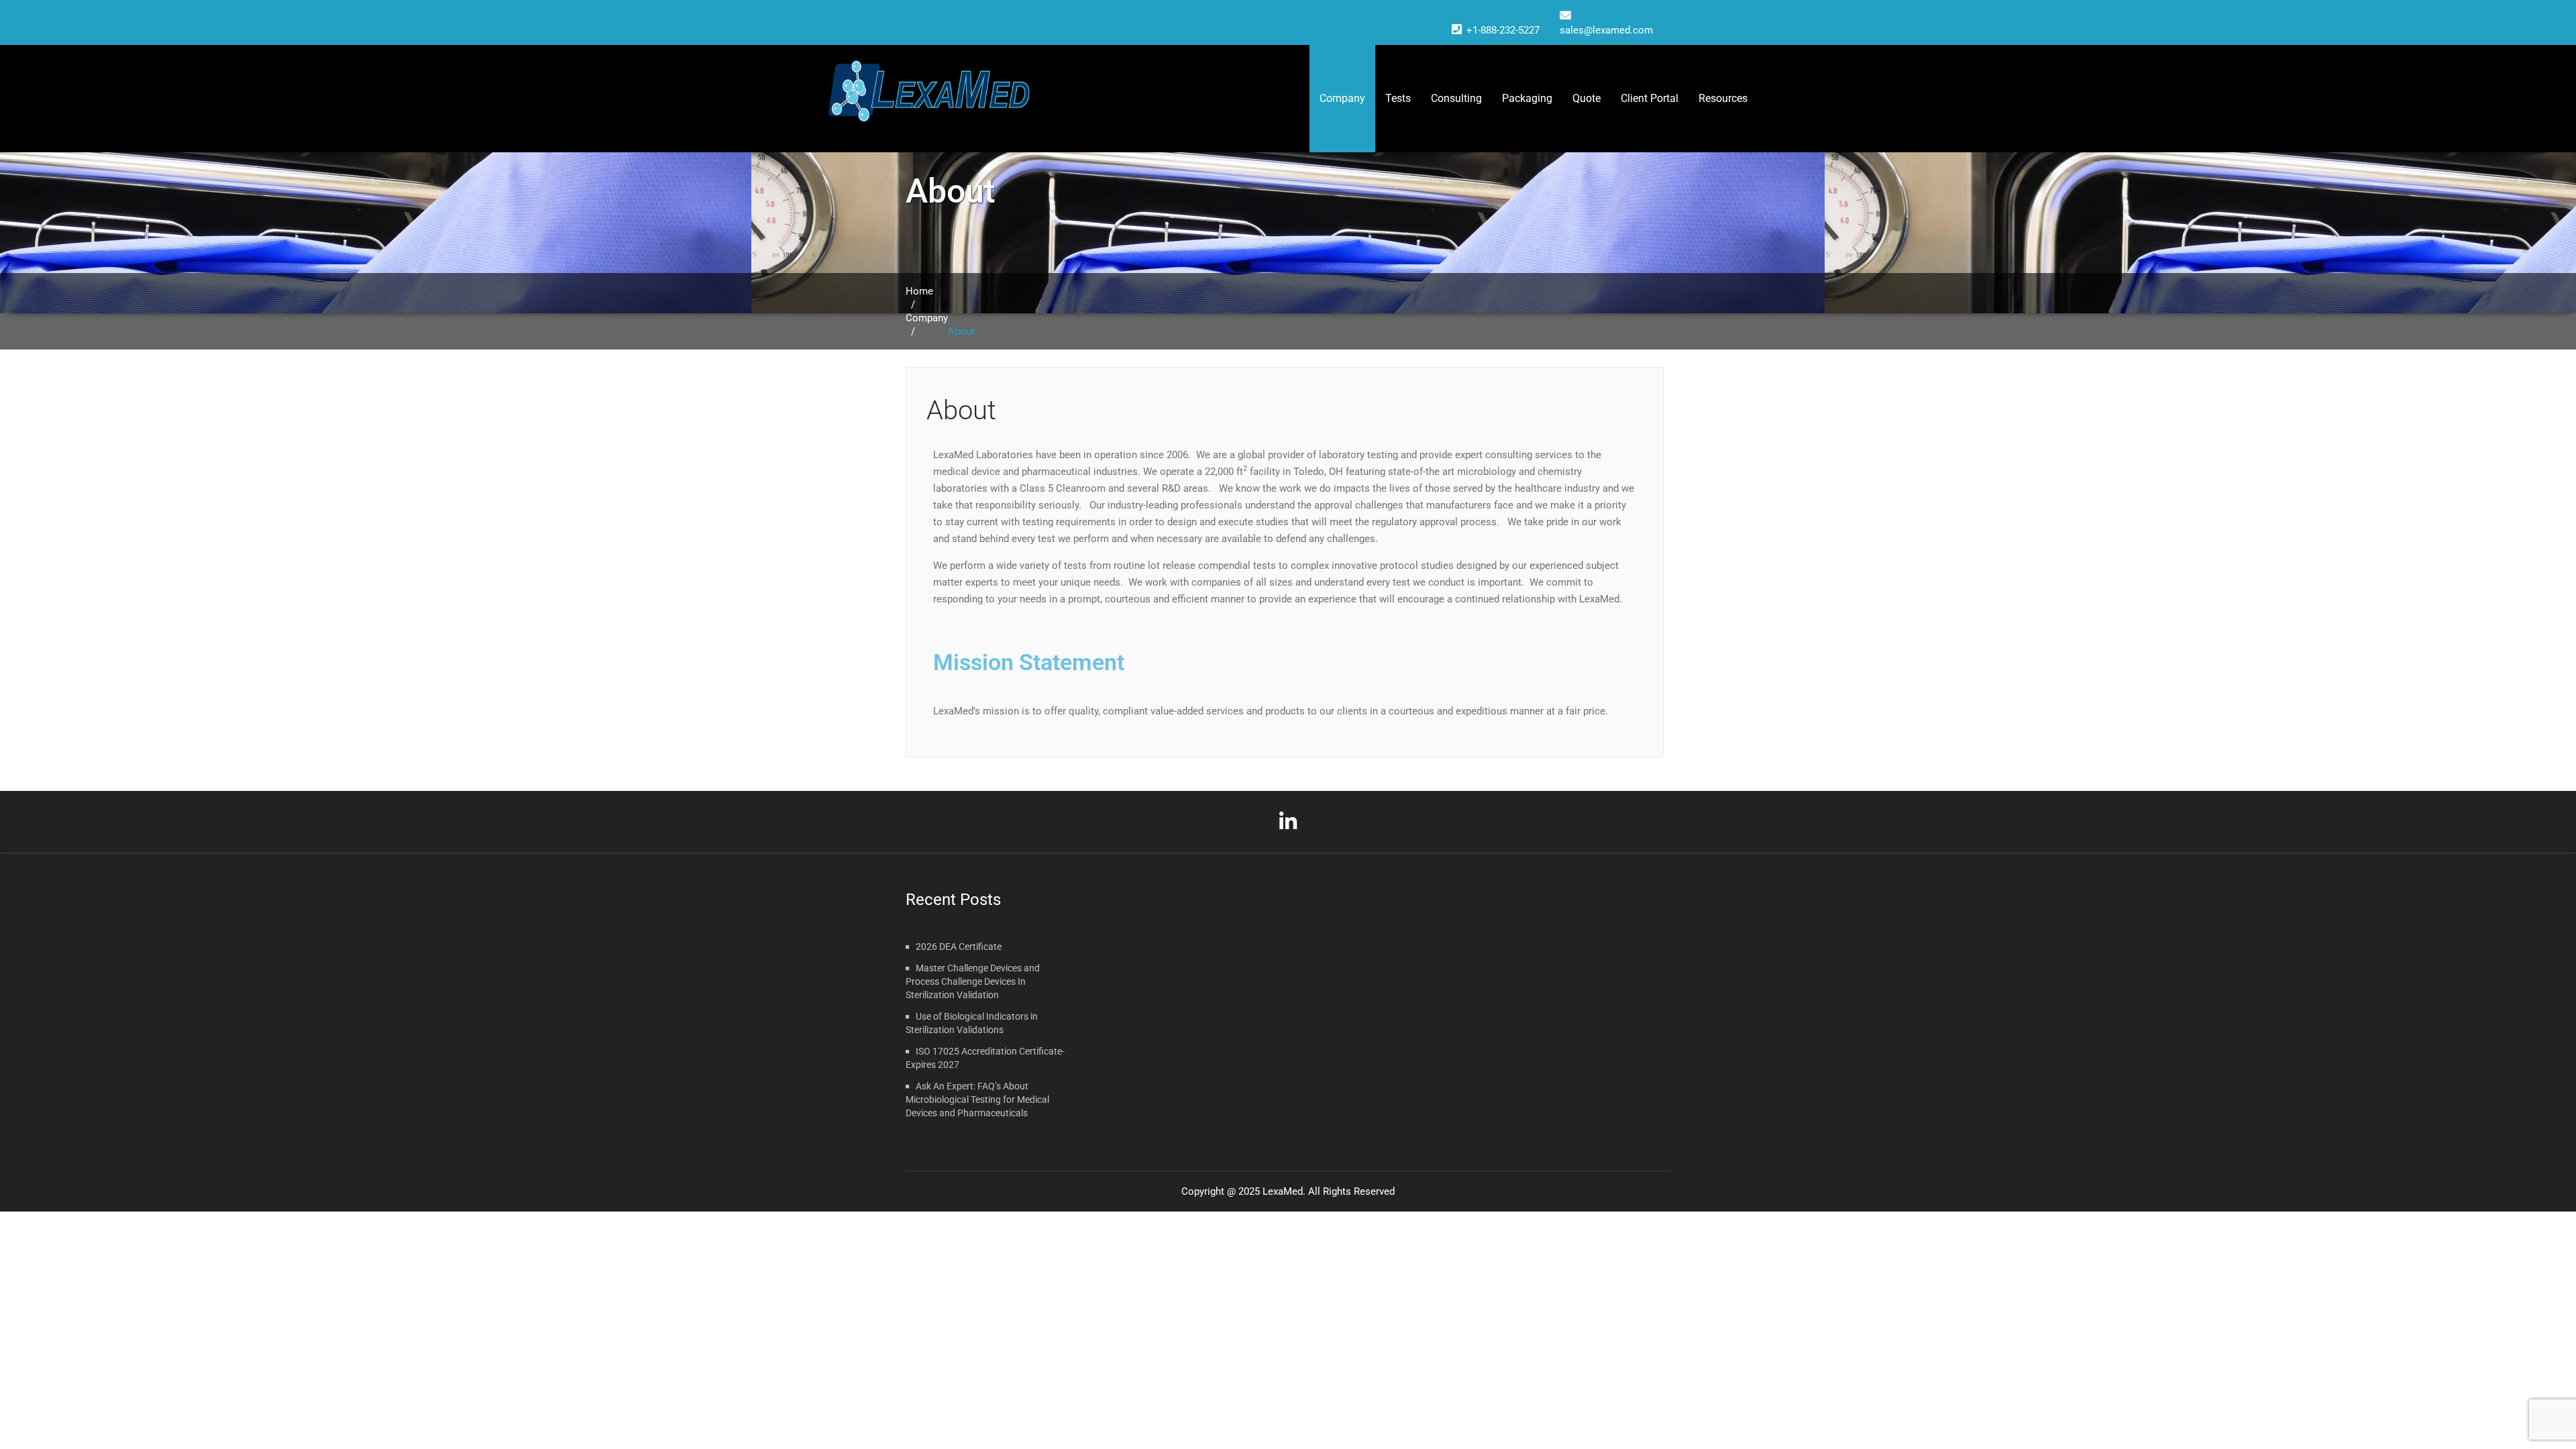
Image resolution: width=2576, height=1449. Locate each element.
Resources (1723, 98)
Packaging (1527, 98)
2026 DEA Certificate (959, 947)
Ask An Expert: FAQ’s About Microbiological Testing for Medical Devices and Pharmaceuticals (977, 1099)
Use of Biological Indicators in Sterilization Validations (972, 1023)
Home (919, 291)
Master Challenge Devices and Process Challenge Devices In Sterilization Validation (973, 981)
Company (1342, 98)
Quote (1587, 98)
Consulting (1456, 98)
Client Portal (1650, 98)
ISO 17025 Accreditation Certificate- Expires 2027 (985, 1058)
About (961, 410)
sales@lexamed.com (1606, 30)
